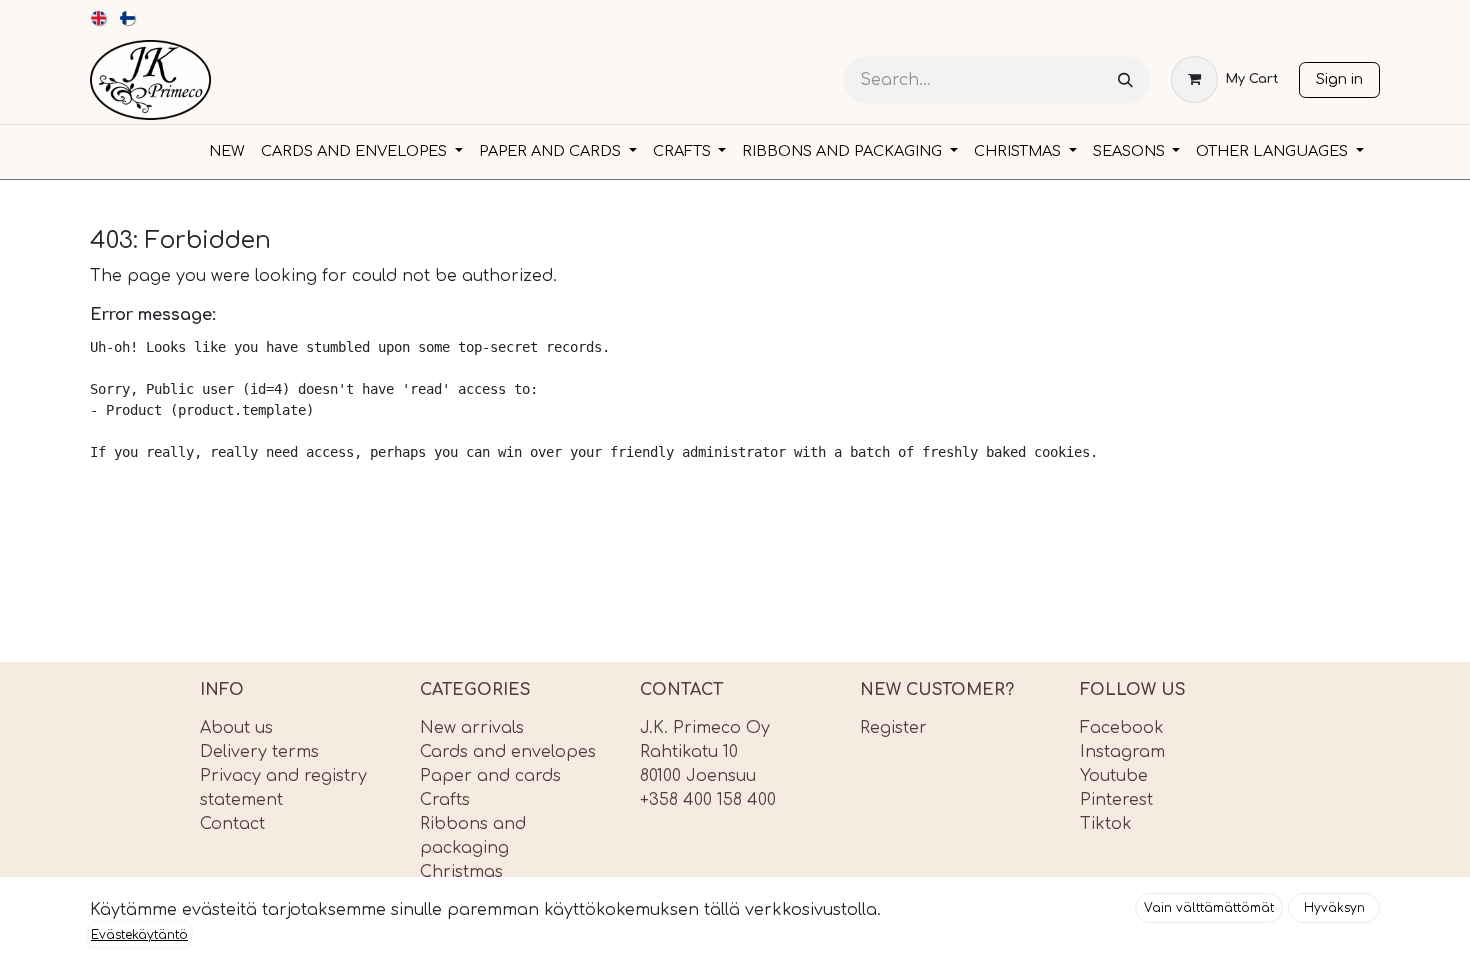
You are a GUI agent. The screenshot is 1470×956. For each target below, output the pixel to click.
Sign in (1339, 79)
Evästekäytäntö (139, 935)
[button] (1209, 908)
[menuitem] (99, 18)
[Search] (1125, 80)
